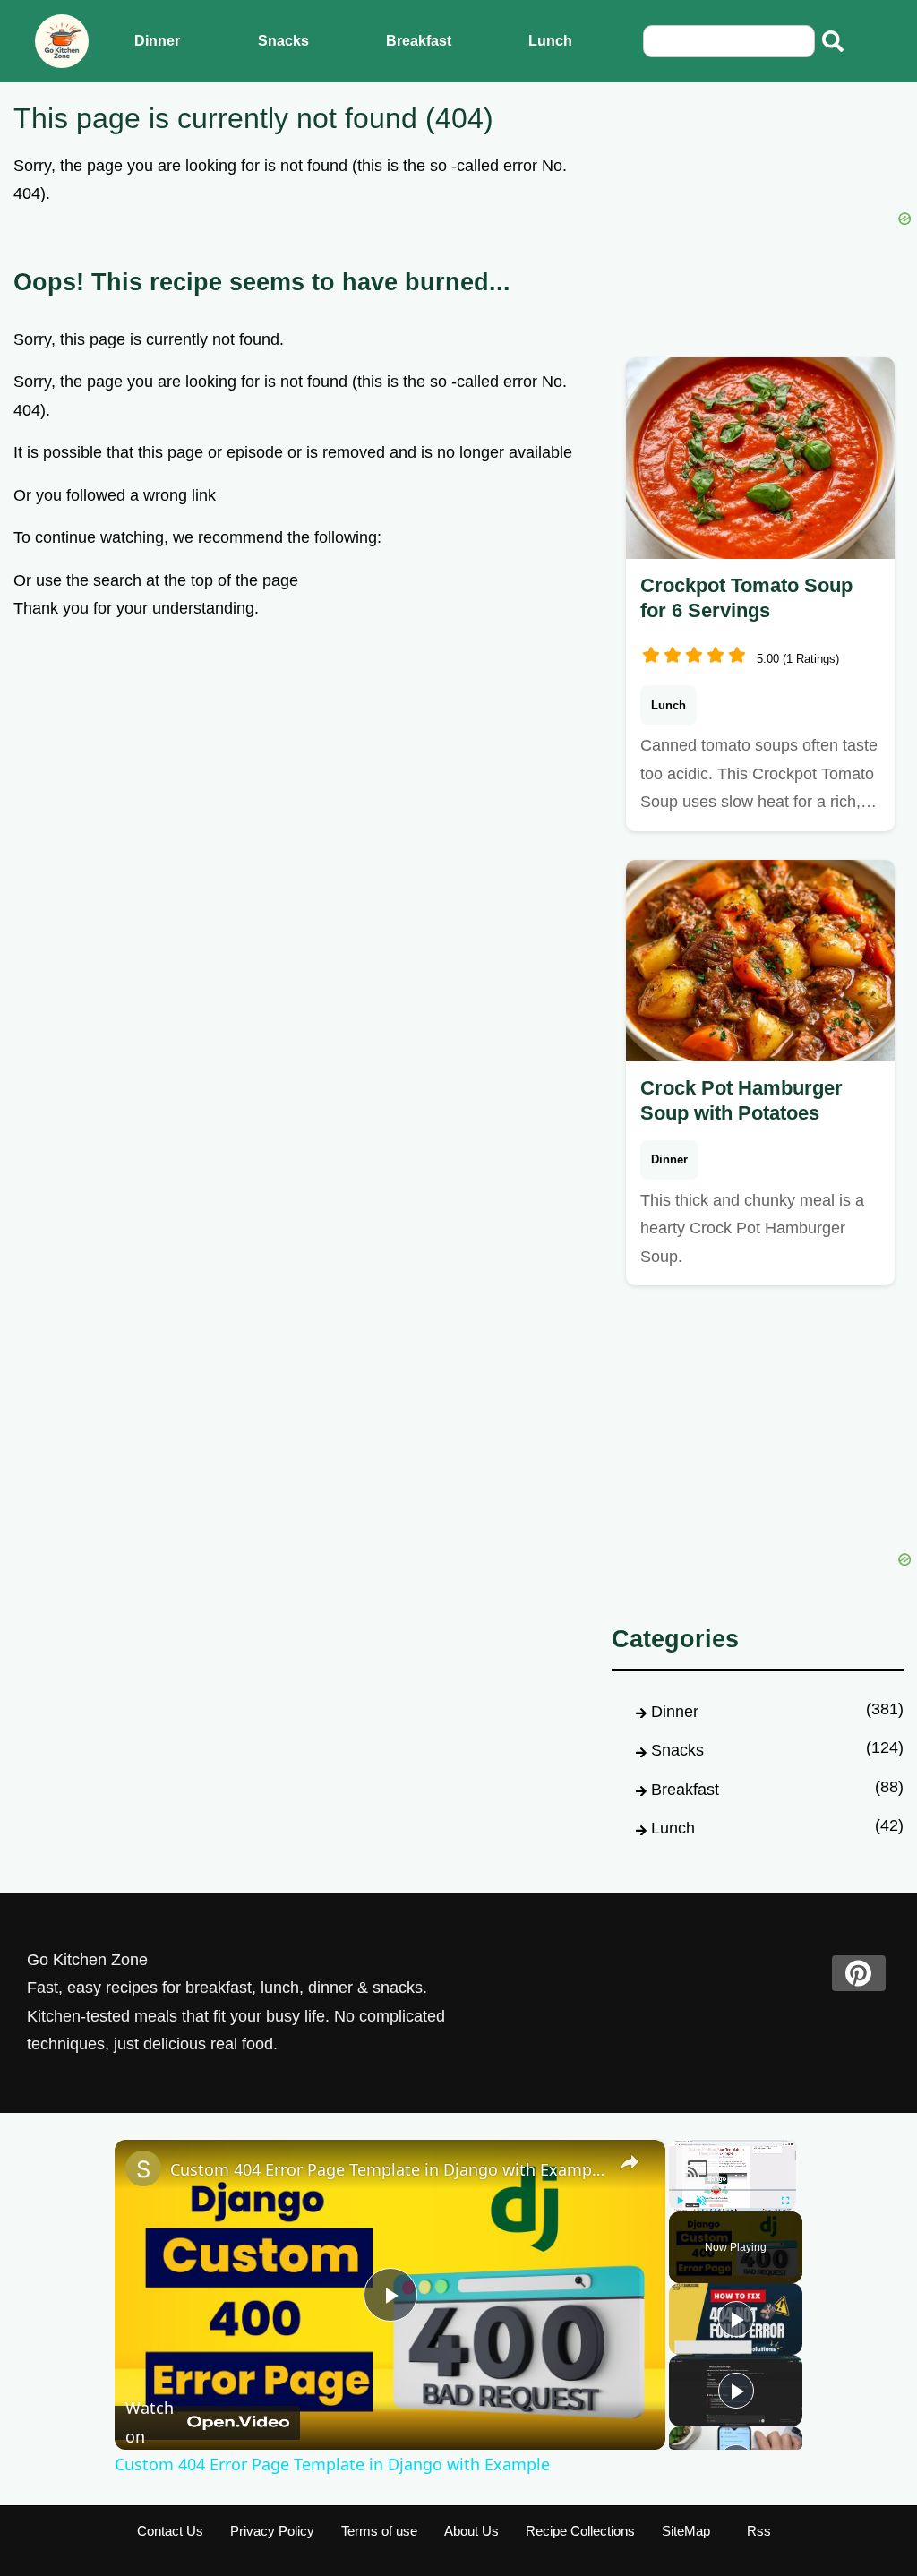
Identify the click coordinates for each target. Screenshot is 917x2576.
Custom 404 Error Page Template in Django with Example (387, 2169)
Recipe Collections (580, 2531)
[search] (833, 41)
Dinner (157, 41)
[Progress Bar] (733, 2190)
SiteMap (686, 2531)
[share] (630, 2162)
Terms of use (379, 2531)
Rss (759, 2531)
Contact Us (170, 2531)
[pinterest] (859, 1973)
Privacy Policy (272, 2531)
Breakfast (419, 41)
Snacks (283, 41)
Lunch (550, 41)
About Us (471, 2531)
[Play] (736, 2319)
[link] (143, 2168)
